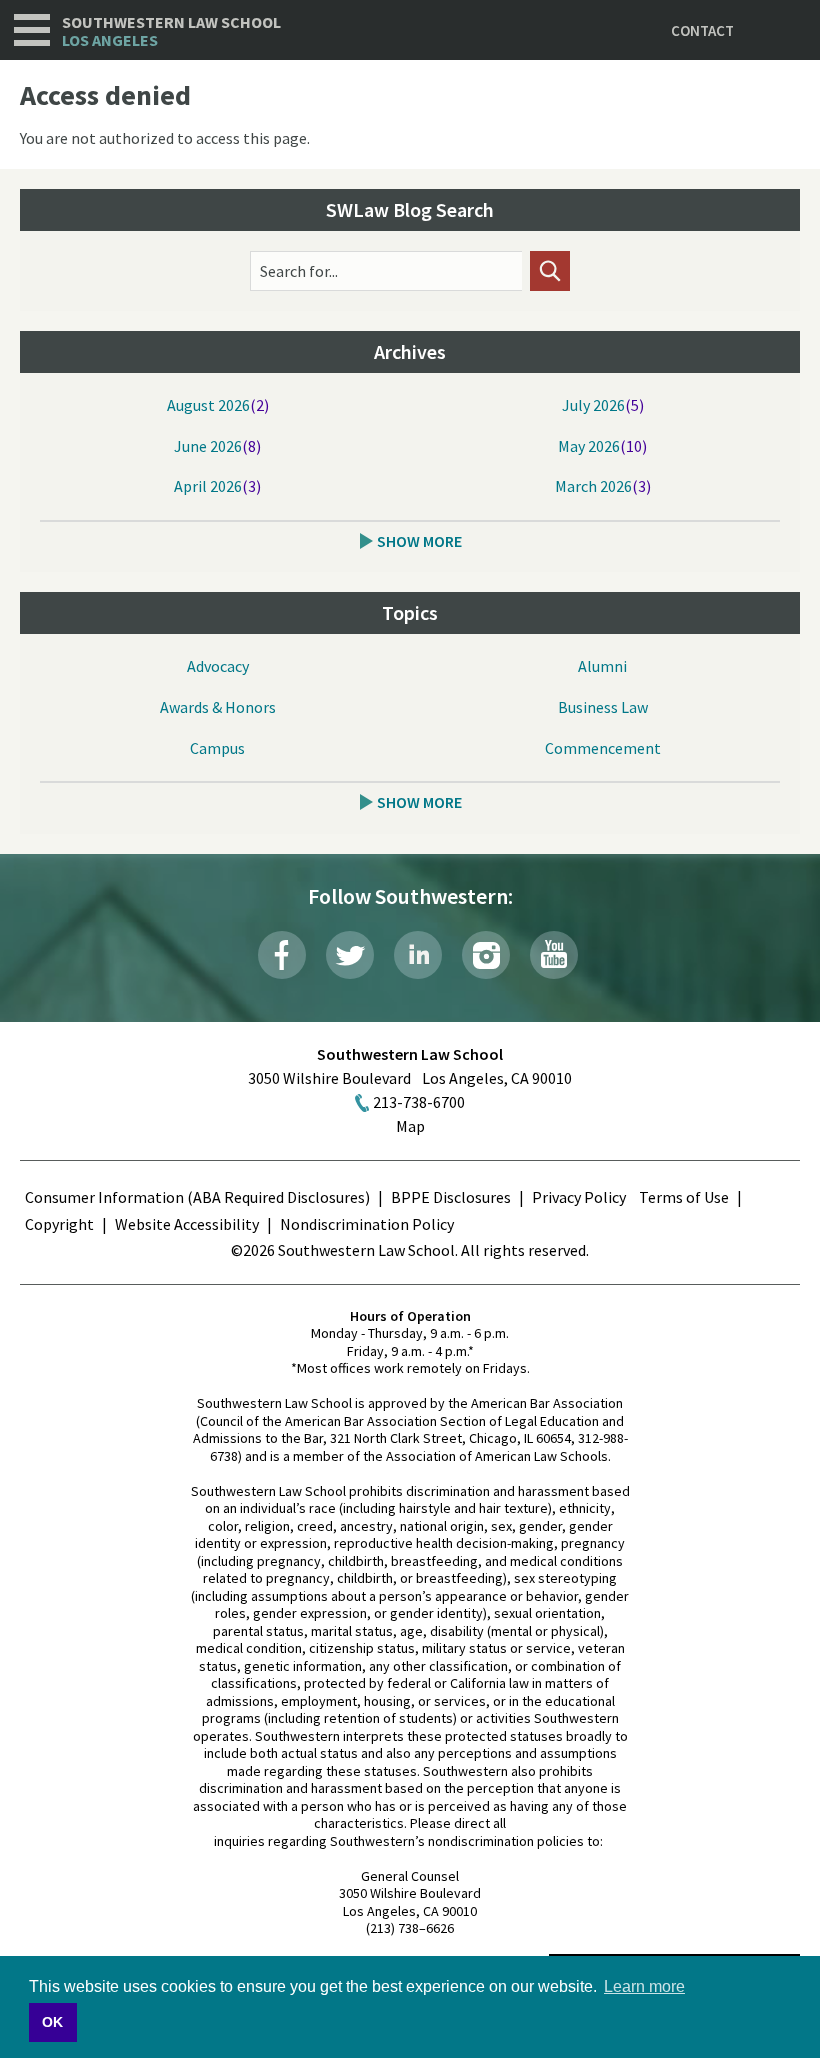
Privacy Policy (579, 1197)
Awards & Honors (218, 707)
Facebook (282, 955)
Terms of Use (684, 1197)
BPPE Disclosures (451, 1197)
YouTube (554, 955)
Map (410, 1126)
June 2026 (208, 446)
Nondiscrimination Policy (367, 1224)
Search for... (299, 271)
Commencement (603, 748)
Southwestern (171, 31)
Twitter (350, 955)
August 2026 (208, 405)
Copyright (59, 1224)
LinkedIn (418, 955)
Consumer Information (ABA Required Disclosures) (197, 1197)
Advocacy (218, 666)
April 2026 (208, 486)
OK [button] (52, 2022)
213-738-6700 (419, 1102)
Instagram (486, 955)
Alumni (602, 666)
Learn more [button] (644, 1986)
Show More (419, 541)
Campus (217, 748)
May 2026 (589, 446)
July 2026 (593, 405)
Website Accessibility (187, 1224)
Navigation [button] (32, 30)
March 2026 (593, 486)
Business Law (603, 707)
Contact (702, 30)
